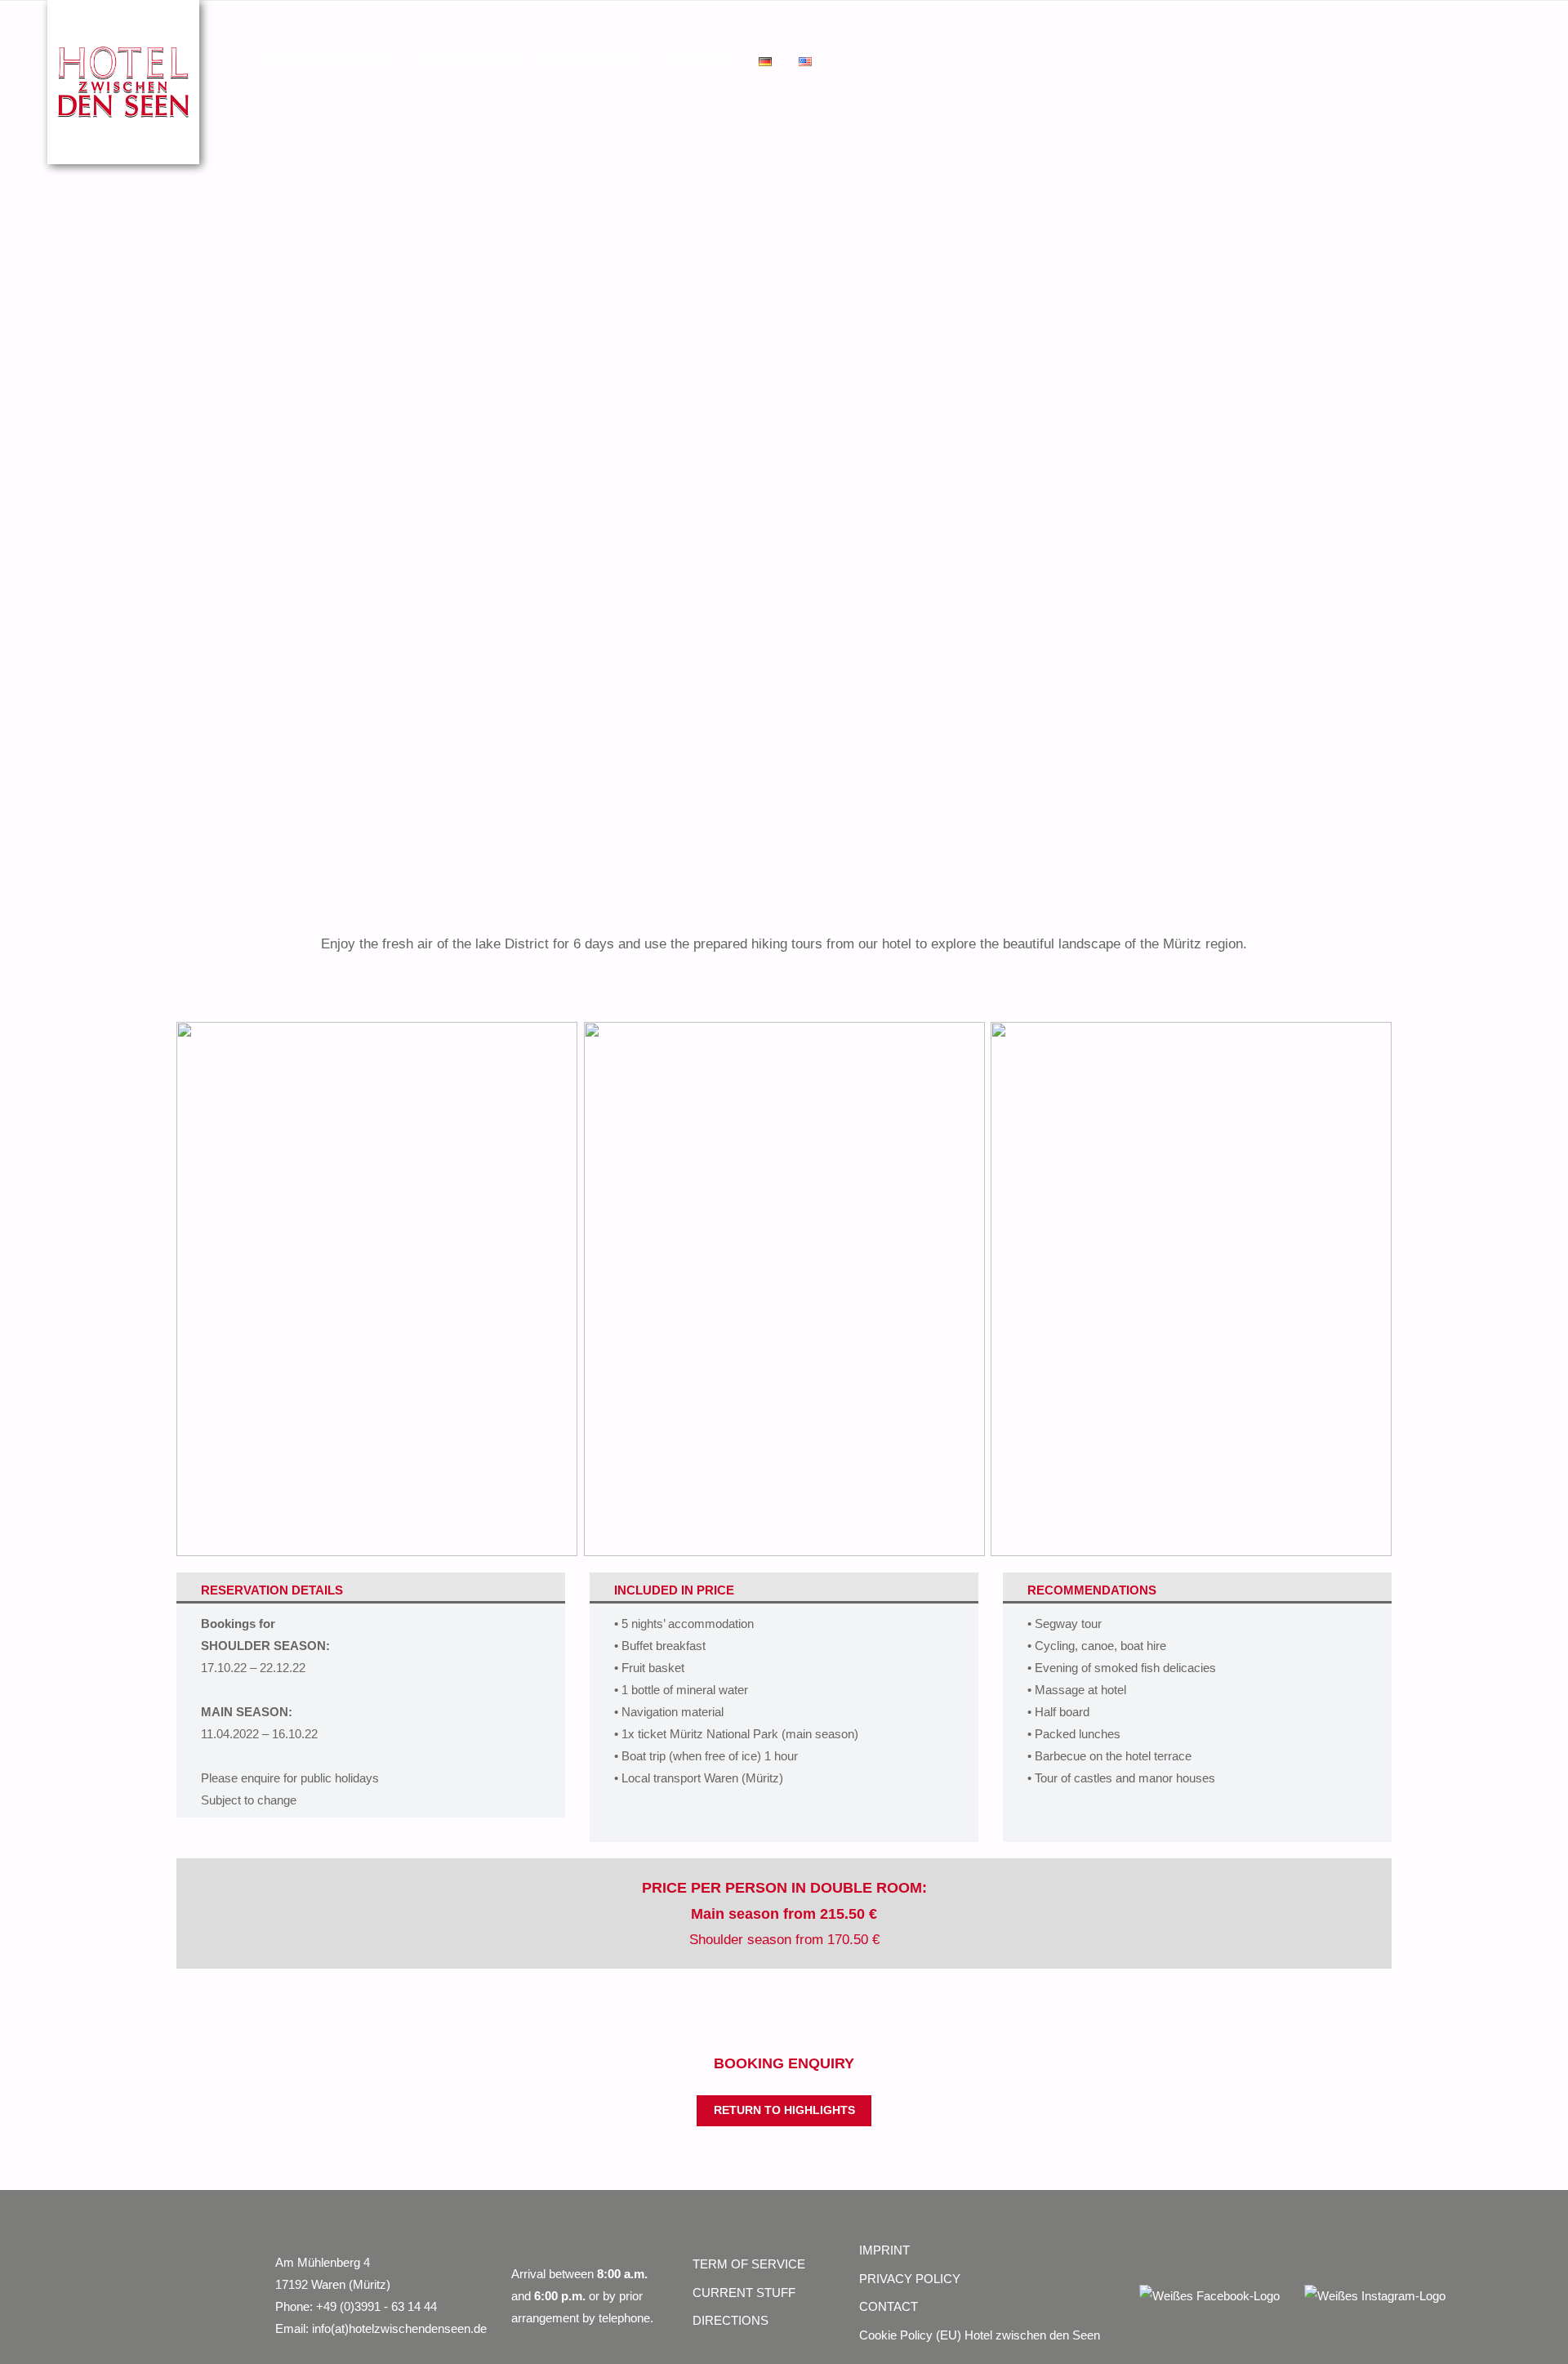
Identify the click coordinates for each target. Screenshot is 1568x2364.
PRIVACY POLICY (910, 2279)
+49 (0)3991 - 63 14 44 (376, 2306)
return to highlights (784, 2110)
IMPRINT (884, 2250)
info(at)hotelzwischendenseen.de (399, 2328)
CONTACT (889, 2306)
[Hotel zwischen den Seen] (123, 80)
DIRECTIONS (731, 2320)
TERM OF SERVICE (749, 2264)
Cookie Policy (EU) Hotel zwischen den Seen (980, 2335)
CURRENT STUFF (744, 2293)
